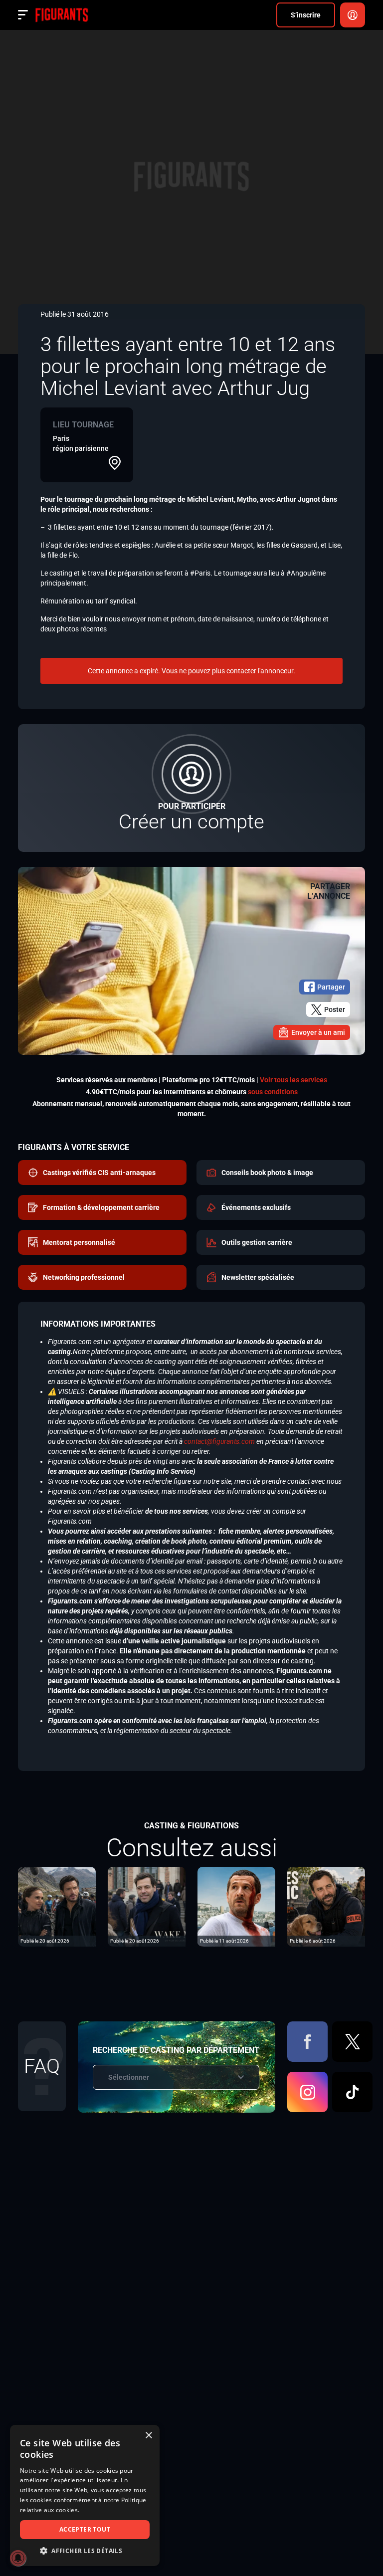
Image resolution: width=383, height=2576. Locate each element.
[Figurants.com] (62, 15)
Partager (331, 987)
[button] (85, 2551)
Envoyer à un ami (318, 1032)
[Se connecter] (353, 15)
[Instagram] (307, 2092)
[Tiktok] (352, 2092)
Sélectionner (129, 2077)
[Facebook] (307, 2042)
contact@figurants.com (219, 1441)
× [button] (148, 2436)
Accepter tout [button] (85, 2529)
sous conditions (273, 1092)
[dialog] (85, 2495)
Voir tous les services (293, 1080)
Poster (335, 1009)
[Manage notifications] (18, 2558)
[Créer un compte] (191, 788)
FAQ (42, 2066)
